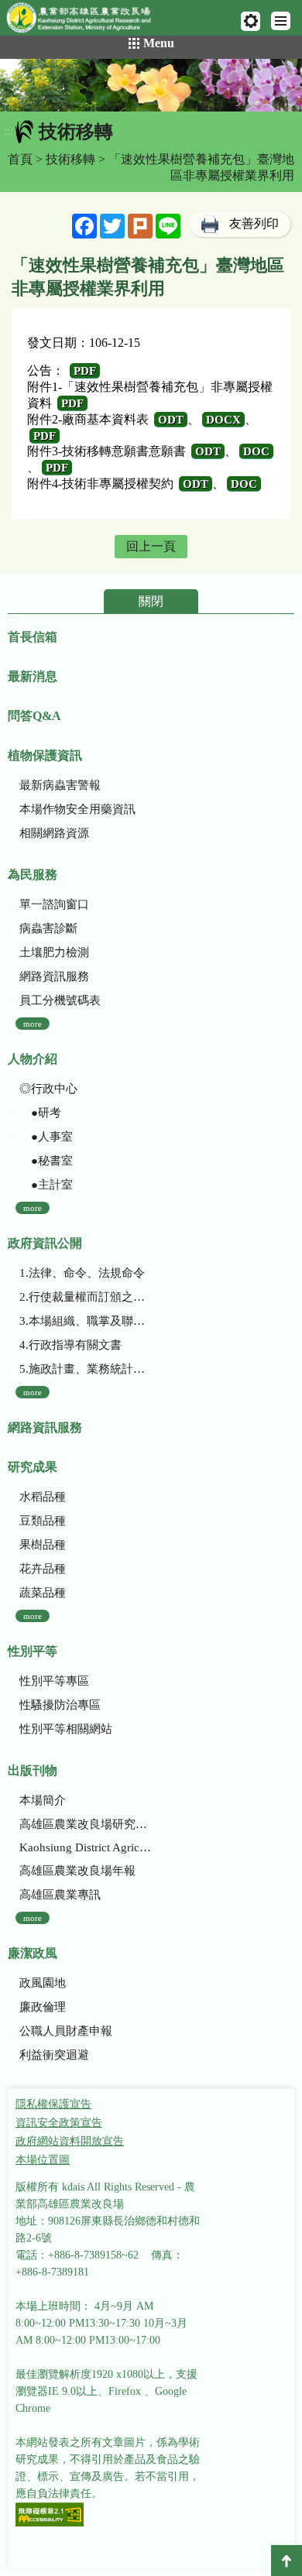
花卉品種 (43, 1569)
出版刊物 (33, 1770)
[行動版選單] (281, 21)
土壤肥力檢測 (54, 952)
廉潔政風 (33, 1953)
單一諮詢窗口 (54, 904)
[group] (151, 85)
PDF (45, 436)
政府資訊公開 (45, 1243)
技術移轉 (70, 159)
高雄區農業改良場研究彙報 (85, 1824)
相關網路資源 (54, 833)
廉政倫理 (43, 2007)
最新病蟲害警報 (60, 785)
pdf (85, 371)
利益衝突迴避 (54, 2055)
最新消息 (33, 676)
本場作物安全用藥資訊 (77, 809)
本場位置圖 (43, 2160)
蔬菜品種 (43, 1593)
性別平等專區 (54, 1681)
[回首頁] (86, 21)
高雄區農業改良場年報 (77, 1871)
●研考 (40, 1113)
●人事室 (46, 1137)
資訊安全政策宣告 (59, 2123)
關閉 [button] (151, 601)
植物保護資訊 (45, 755)
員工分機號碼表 (60, 1000)
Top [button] (287, 2561)
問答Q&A (34, 716)
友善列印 (254, 223)
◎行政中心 (48, 1089)
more (33, 1024)
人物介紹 (33, 1059)
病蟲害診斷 (48, 928)
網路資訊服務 (54, 976)
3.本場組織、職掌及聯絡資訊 (85, 1321)
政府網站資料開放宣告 (70, 2141)
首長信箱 (33, 637)
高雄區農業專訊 (60, 1895)
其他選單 (251, 21)
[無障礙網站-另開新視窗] (50, 2516)
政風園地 (43, 1983)
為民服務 (33, 875)
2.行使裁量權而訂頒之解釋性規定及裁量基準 (85, 1297)
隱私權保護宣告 (53, 2104)
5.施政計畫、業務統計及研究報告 (85, 1369)
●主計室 (46, 1185)
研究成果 (33, 1467)
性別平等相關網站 (66, 1729)
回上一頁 (151, 546)
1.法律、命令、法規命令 (82, 1273)
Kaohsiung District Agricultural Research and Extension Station (85, 1847)
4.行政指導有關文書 (70, 1345)
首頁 (20, 159)
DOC (256, 451)
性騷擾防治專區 (60, 1705)
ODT (171, 420)
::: (9, 131)
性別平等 (33, 1651)
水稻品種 (43, 1497)
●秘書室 (46, 1161)
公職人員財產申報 (66, 2031)
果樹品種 (43, 1545)
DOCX (223, 420)
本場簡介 (43, 1800)
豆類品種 (43, 1521)
